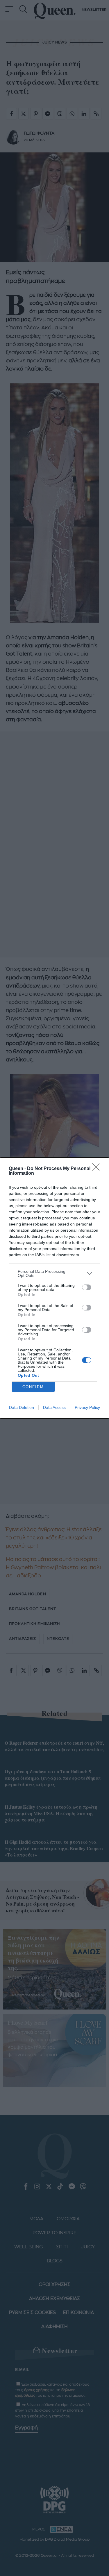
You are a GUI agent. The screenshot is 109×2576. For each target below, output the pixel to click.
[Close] (98, 1169)
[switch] (87, 1287)
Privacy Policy (87, 1407)
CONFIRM (33, 1387)
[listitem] (54, 1273)
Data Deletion (22, 1407)
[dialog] (54, 1288)
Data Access (54, 1407)
